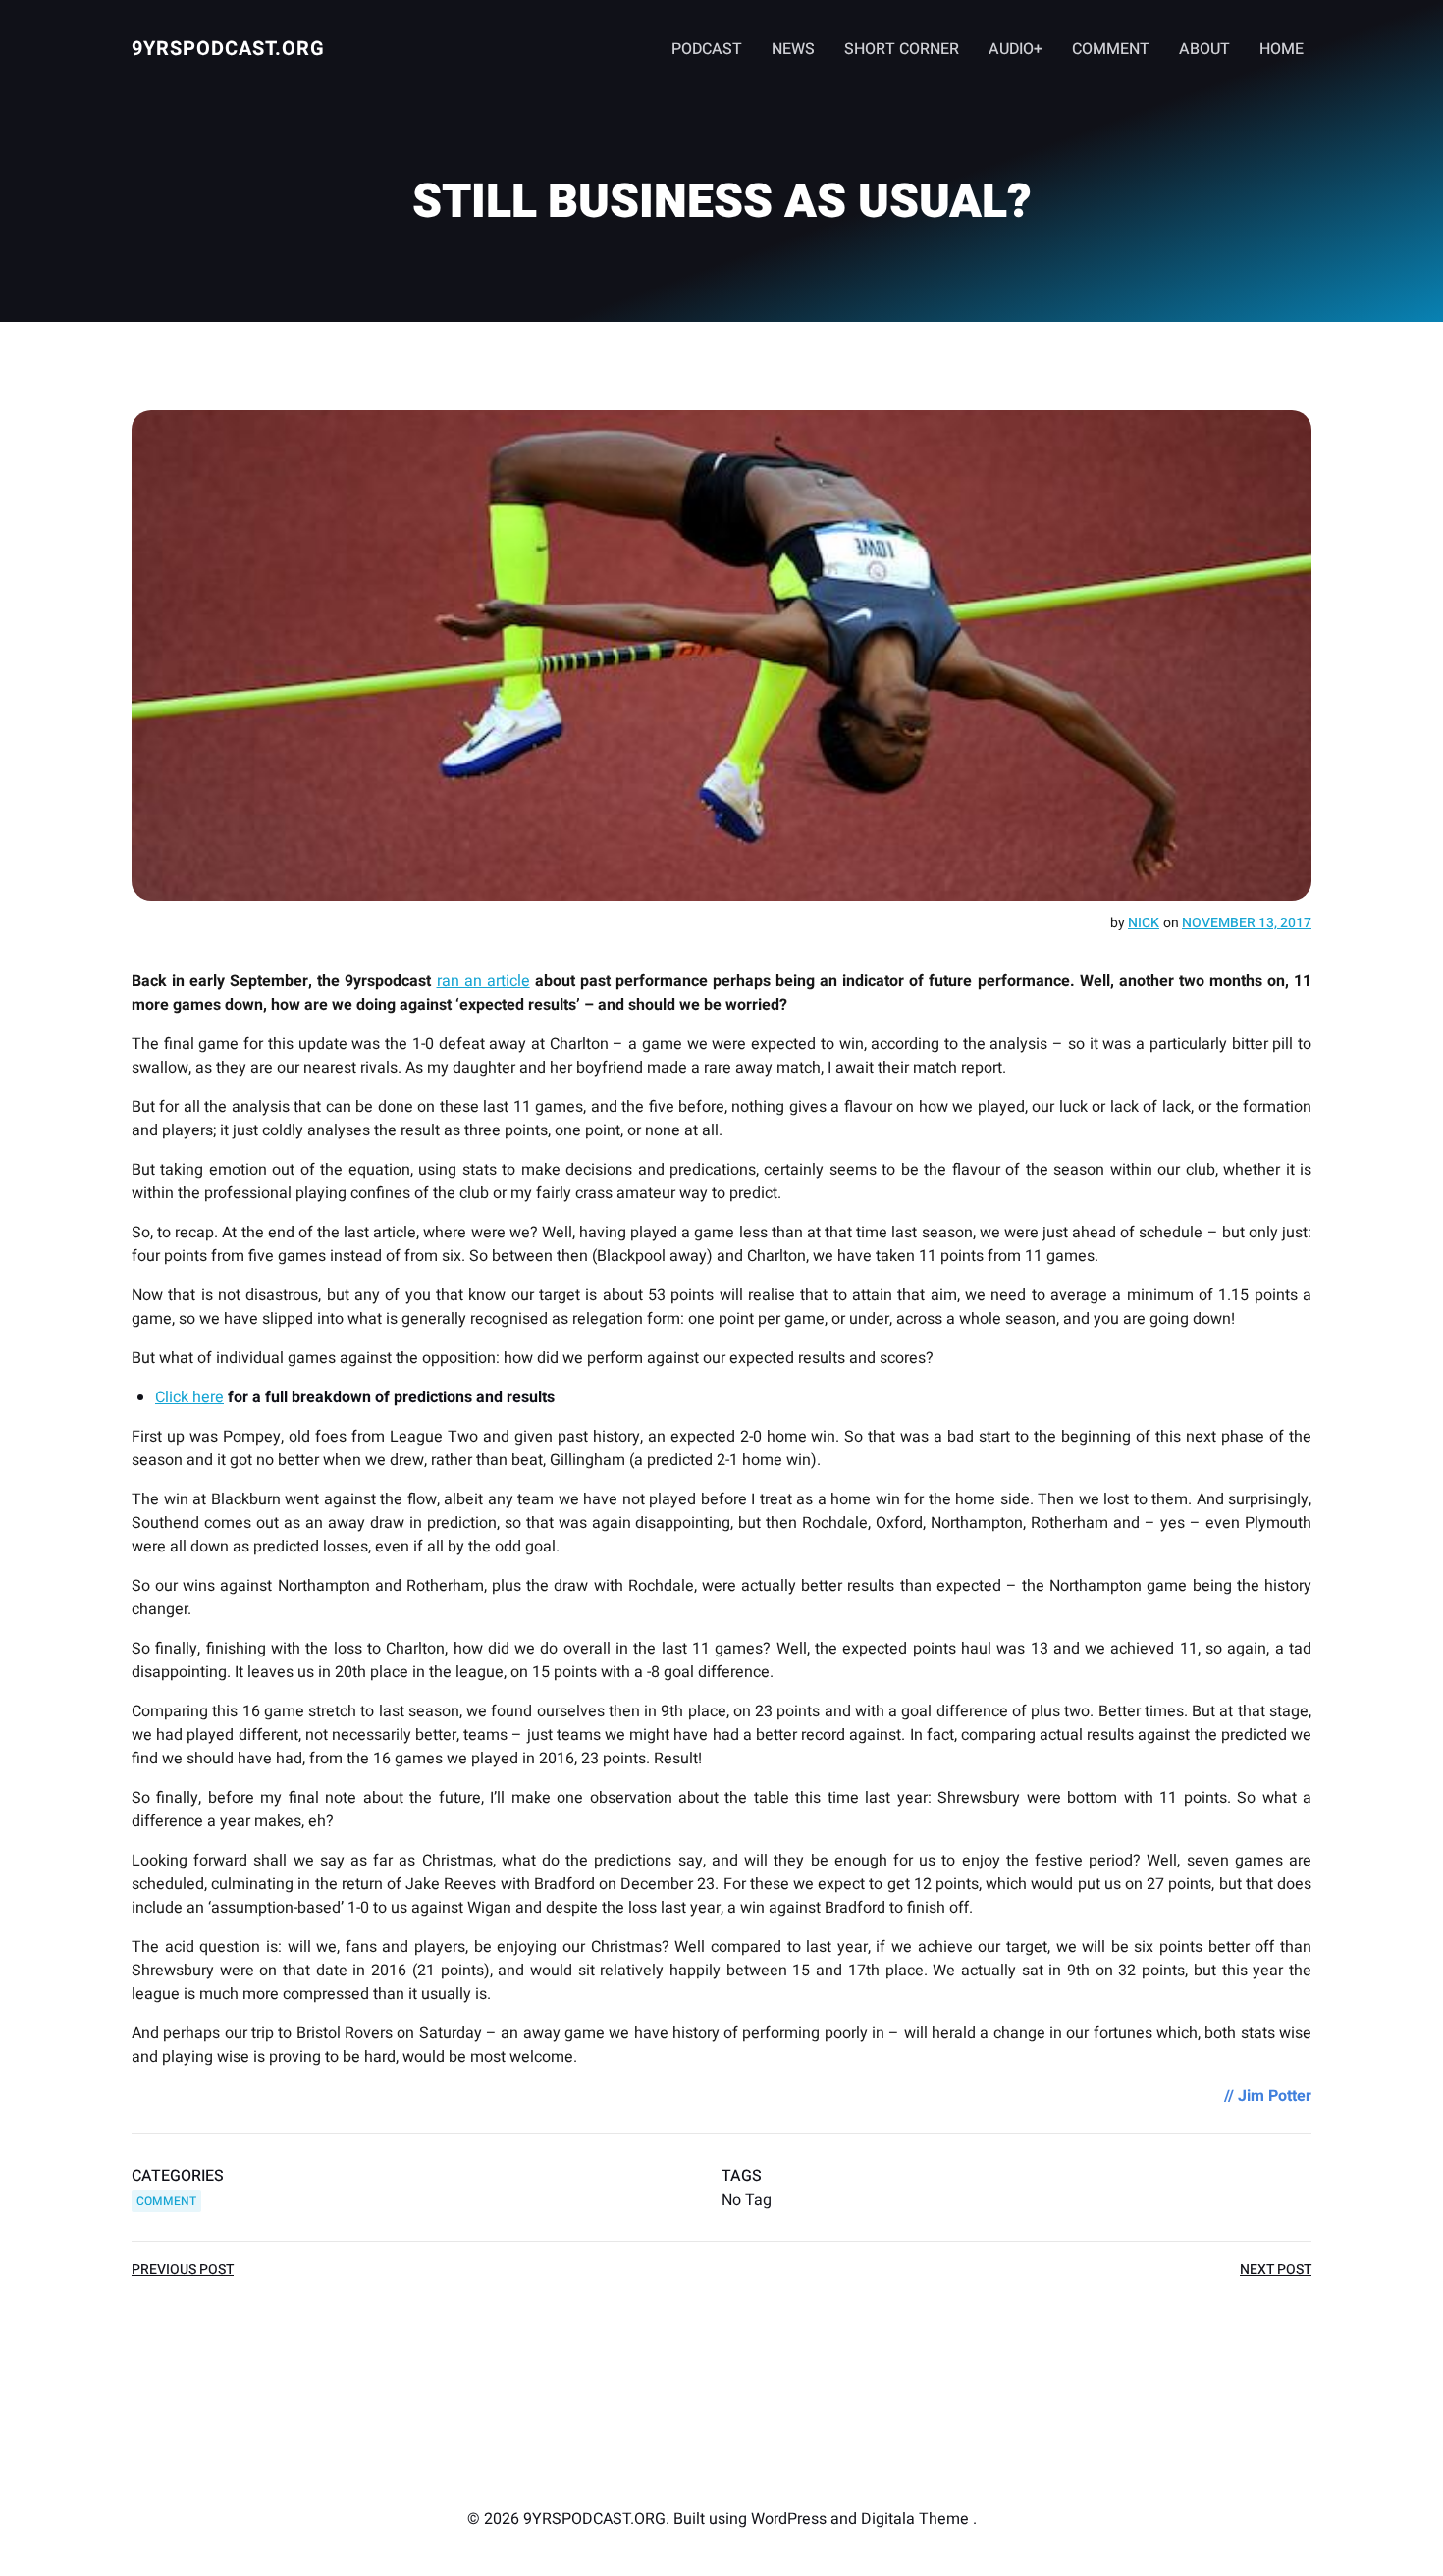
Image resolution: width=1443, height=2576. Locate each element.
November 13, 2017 (1247, 923)
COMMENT (1111, 49)
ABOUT (1204, 49)
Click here (189, 1397)
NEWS (793, 49)
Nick (1144, 923)
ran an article (483, 981)
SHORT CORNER (902, 49)
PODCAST (707, 49)
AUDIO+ (1015, 49)
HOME (1282, 49)
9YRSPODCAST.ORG (228, 49)
